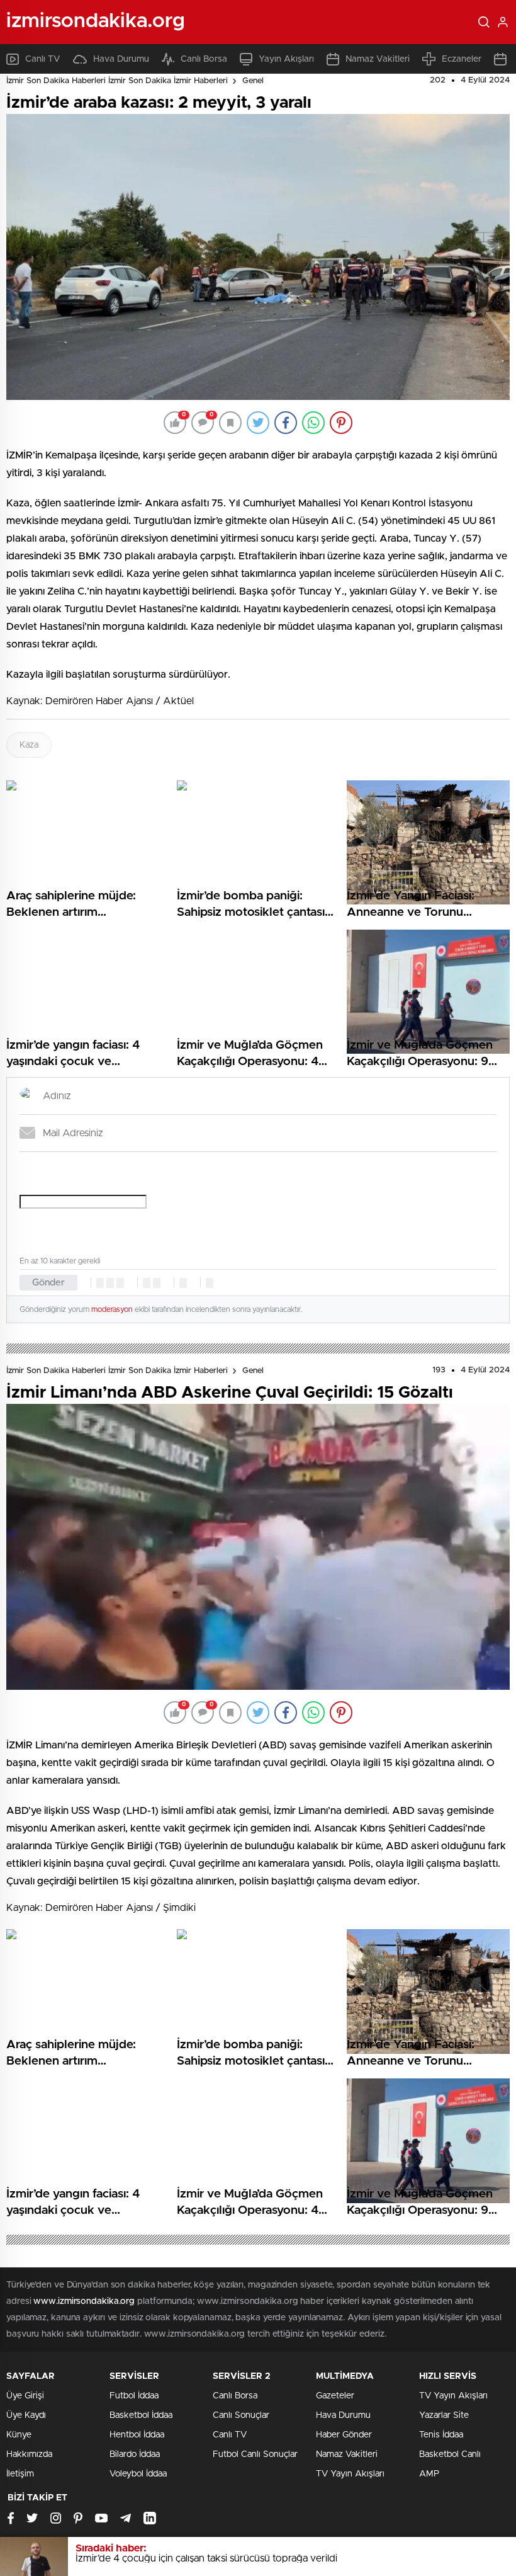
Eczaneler (462, 59)
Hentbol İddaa (137, 2435)
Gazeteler (335, 2396)
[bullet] (157, 1283)
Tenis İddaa (441, 2435)
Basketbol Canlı (450, 2454)
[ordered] (147, 1283)
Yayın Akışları (286, 59)
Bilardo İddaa (135, 2454)
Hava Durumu (121, 59)
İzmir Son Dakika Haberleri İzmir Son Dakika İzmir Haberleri (117, 81)
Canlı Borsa (204, 59)
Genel (253, 81)
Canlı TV (43, 59)
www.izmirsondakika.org (85, 2301)
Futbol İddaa (134, 2396)
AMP (429, 2474)
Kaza (29, 745)
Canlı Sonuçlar (241, 2415)
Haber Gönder (344, 2435)
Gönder (48, 1283)
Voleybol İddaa (138, 2474)
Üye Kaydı (26, 2415)
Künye (19, 2435)
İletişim (20, 2474)
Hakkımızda (29, 2454)
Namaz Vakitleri (378, 59)
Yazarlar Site (444, 2415)
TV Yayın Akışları (350, 2474)
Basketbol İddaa (141, 2415)
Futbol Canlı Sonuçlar (255, 2454)
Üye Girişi (25, 2396)
